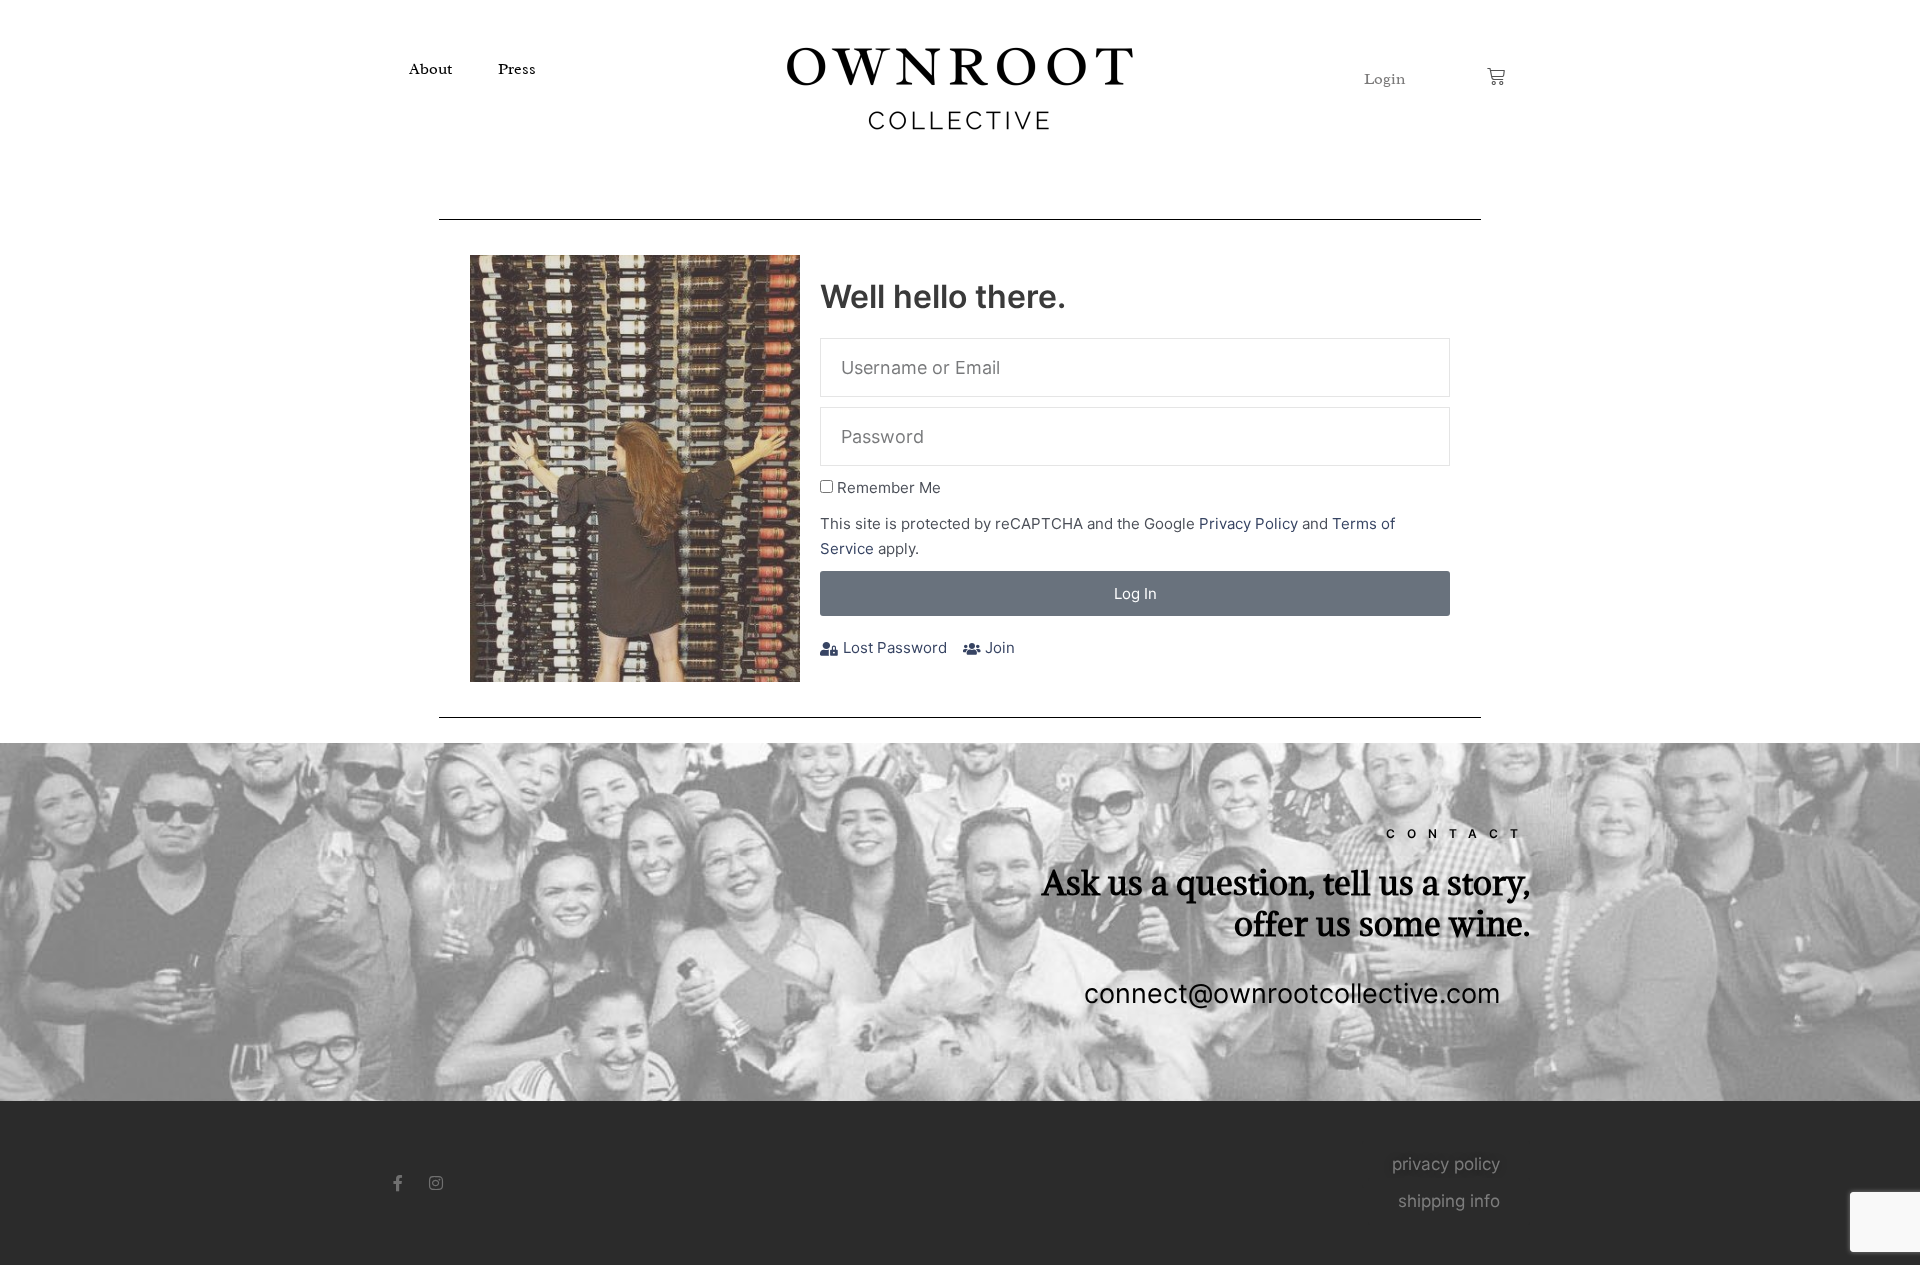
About (430, 69)
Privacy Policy (1248, 523)
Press (517, 69)
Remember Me (889, 487)
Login (1384, 79)
